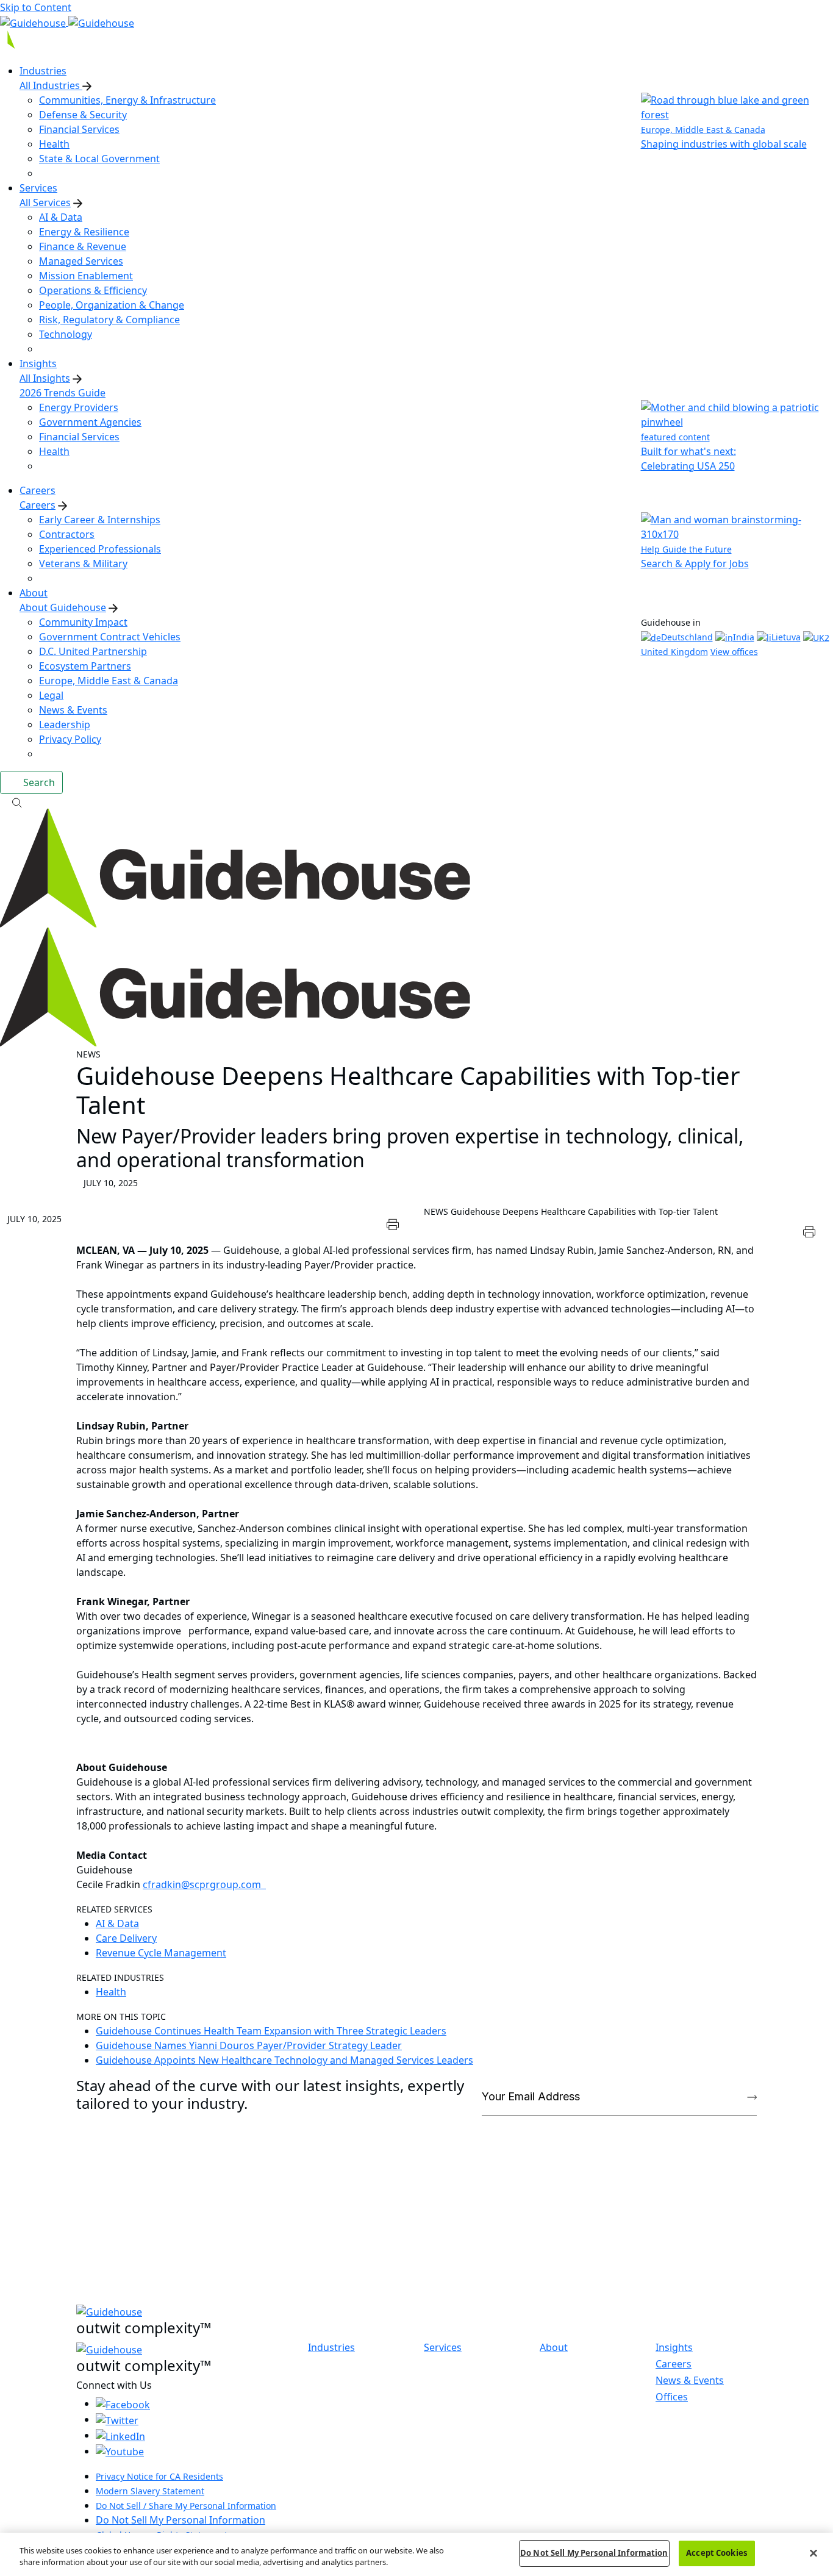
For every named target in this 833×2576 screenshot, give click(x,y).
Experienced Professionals (100, 549)
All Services (45, 202)
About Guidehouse (63, 607)
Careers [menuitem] (38, 490)
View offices (734, 652)
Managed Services (81, 261)
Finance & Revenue (83, 246)
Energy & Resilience (84, 232)
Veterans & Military (83, 563)
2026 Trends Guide (63, 393)
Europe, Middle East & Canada (109, 681)
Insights (674, 2347)
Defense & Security (83, 115)
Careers (38, 505)
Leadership (65, 724)
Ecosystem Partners (85, 666)
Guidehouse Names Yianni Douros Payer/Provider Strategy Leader (249, 2045)
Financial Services (79, 129)
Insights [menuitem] (38, 363)
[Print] (393, 1223)
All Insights (45, 378)
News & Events (73, 710)
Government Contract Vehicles (110, 637)
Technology (66, 334)
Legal (51, 695)
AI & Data (61, 217)
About (554, 2348)
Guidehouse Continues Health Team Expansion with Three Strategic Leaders (271, 2031)
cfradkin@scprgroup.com (204, 1884)
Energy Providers (79, 407)
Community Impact (83, 622)
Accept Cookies (717, 2553)
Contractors (67, 534)
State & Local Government (99, 159)
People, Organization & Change (112, 305)
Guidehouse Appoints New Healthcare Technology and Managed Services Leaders (284, 2060)
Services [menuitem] (38, 188)
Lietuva (786, 637)
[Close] (813, 2553)
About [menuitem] (34, 593)
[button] (416, 801)
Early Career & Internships (100, 520)
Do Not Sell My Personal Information (181, 2520)
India (744, 637)
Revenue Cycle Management (161, 1953)
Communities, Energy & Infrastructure (127, 100)
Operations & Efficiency (93, 290)
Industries (331, 2348)
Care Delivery (126, 1938)
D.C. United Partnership (93, 651)
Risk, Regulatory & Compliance (109, 320)
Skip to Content (36, 7)
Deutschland (687, 637)
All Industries (51, 85)
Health (54, 144)
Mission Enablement (86, 276)
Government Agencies (90, 422)
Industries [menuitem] (43, 71)
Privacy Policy (70, 739)
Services (443, 2348)
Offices (672, 2397)
